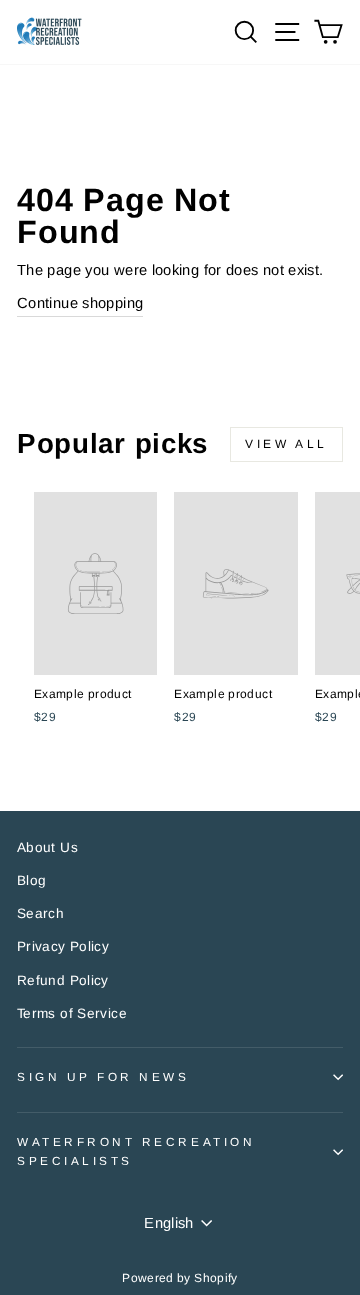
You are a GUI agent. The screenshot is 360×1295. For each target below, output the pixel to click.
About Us (47, 847)
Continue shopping (80, 303)
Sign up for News (103, 1076)
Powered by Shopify (180, 1278)
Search (40, 913)
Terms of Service (72, 1013)
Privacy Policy (63, 946)
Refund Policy (63, 980)
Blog (31, 880)
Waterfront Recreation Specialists (136, 1151)
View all (286, 444)
